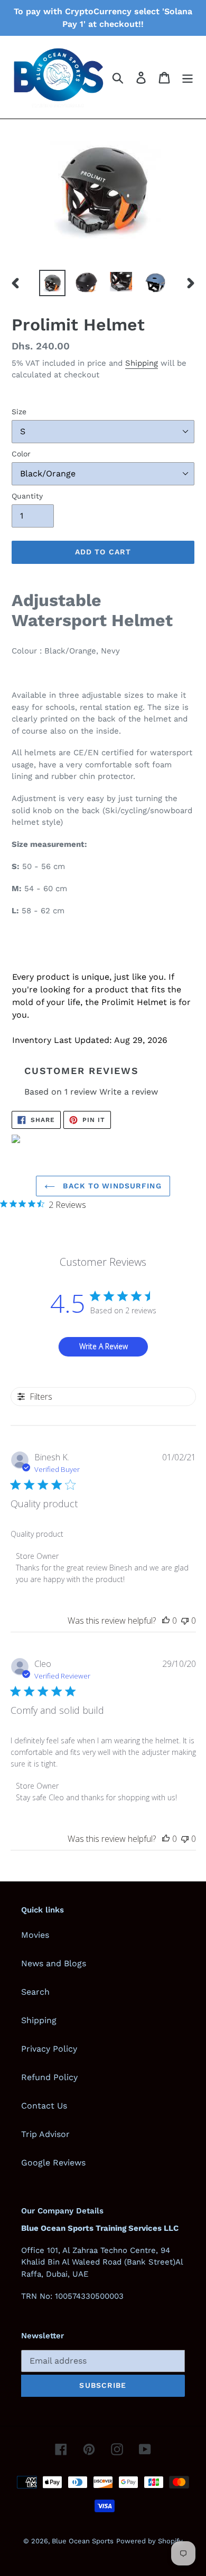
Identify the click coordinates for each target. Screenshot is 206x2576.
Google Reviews (53, 2163)
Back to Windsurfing (111, 1186)
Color (21, 454)
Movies (35, 1935)
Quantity (27, 496)
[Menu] (188, 77)
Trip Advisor (45, 2134)
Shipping (142, 363)
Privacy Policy (49, 2049)
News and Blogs (54, 1963)
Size (19, 412)
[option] (53, 283)
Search (35, 1992)
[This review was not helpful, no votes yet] (185, 1621)
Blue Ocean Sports (83, 2541)
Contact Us (44, 2106)
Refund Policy (49, 2077)
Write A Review (104, 1346)
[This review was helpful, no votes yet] (166, 1621)
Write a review (129, 1092)
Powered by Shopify (149, 2541)
